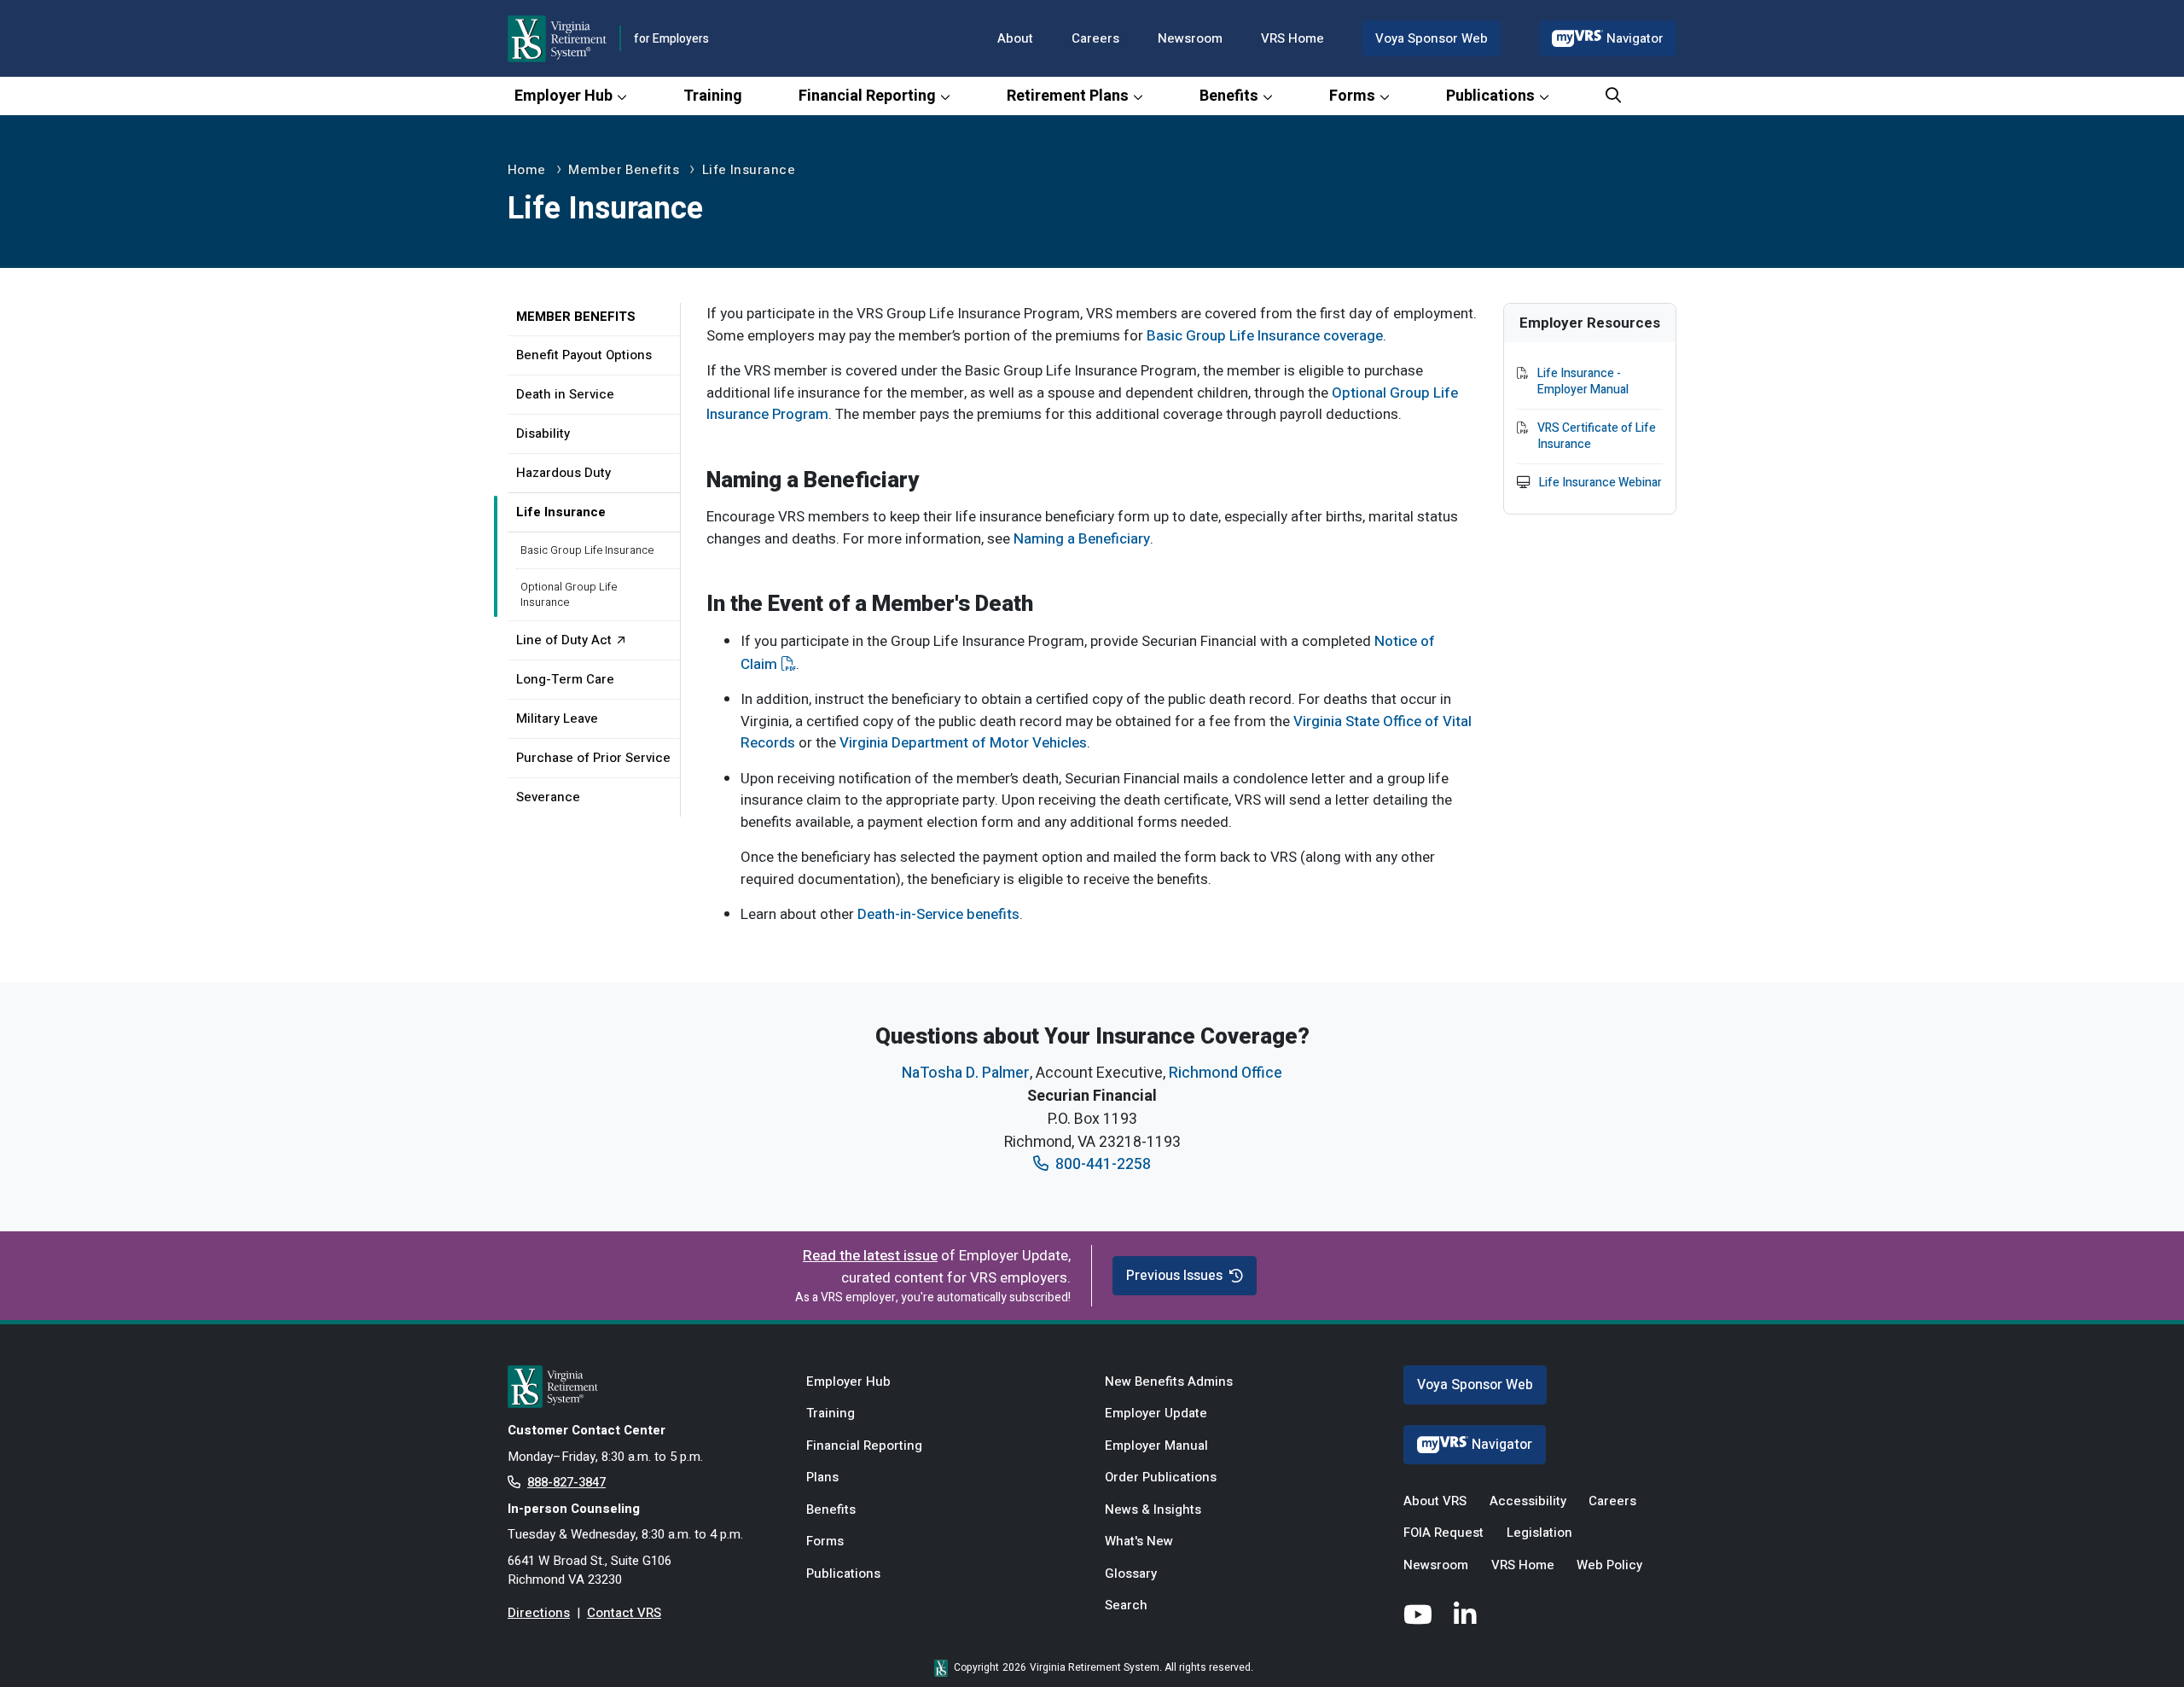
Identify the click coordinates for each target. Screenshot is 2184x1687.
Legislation (1539, 1533)
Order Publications (1161, 1477)
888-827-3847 (566, 1482)
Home (527, 170)
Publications (1490, 96)
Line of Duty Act (564, 640)
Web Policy (1609, 1565)
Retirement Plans (1068, 96)
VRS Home (1292, 38)
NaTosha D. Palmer (966, 1073)
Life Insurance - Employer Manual (1583, 382)
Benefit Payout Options (584, 355)
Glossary (1131, 1574)
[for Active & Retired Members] (644, 1387)
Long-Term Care (565, 679)
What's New (1139, 1541)
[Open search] (1613, 96)
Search (1126, 1605)
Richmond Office (1226, 1073)
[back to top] (2137, 1640)
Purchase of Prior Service (593, 758)
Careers (1095, 38)
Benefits (1229, 96)
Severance (548, 797)
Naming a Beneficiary (1082, 539)
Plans (822, 1477)
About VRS (1435, 1501)
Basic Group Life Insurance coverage (1265, 336)
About (1015, 38)
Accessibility (1528, 1501)
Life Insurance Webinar (1600, 483)
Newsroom (1190, 38)
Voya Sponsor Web (1432, 38)
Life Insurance (749, 170)
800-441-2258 (1103, 1164)
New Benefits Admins (1169, 1382)
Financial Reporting (867, 96)
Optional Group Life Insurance (569, 594)
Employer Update (1156, 1413)
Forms (1352, 96)
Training (713, 96)
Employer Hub (563, 96)
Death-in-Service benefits (938, 914)
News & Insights (1153, 1510)
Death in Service (565, 394)
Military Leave (557, 718)
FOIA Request (1443, 1533)
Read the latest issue (870, 1256)
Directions (539, 1613)
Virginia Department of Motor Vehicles (963, 743)
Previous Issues (1174, 1276)
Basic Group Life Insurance (587, 550)
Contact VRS (624, 1613)
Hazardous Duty (563, 473)
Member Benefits (624, 170)
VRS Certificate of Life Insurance (1597, 436)
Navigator (1635, 38)
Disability (543, 433)
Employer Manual (1156, 1446)
